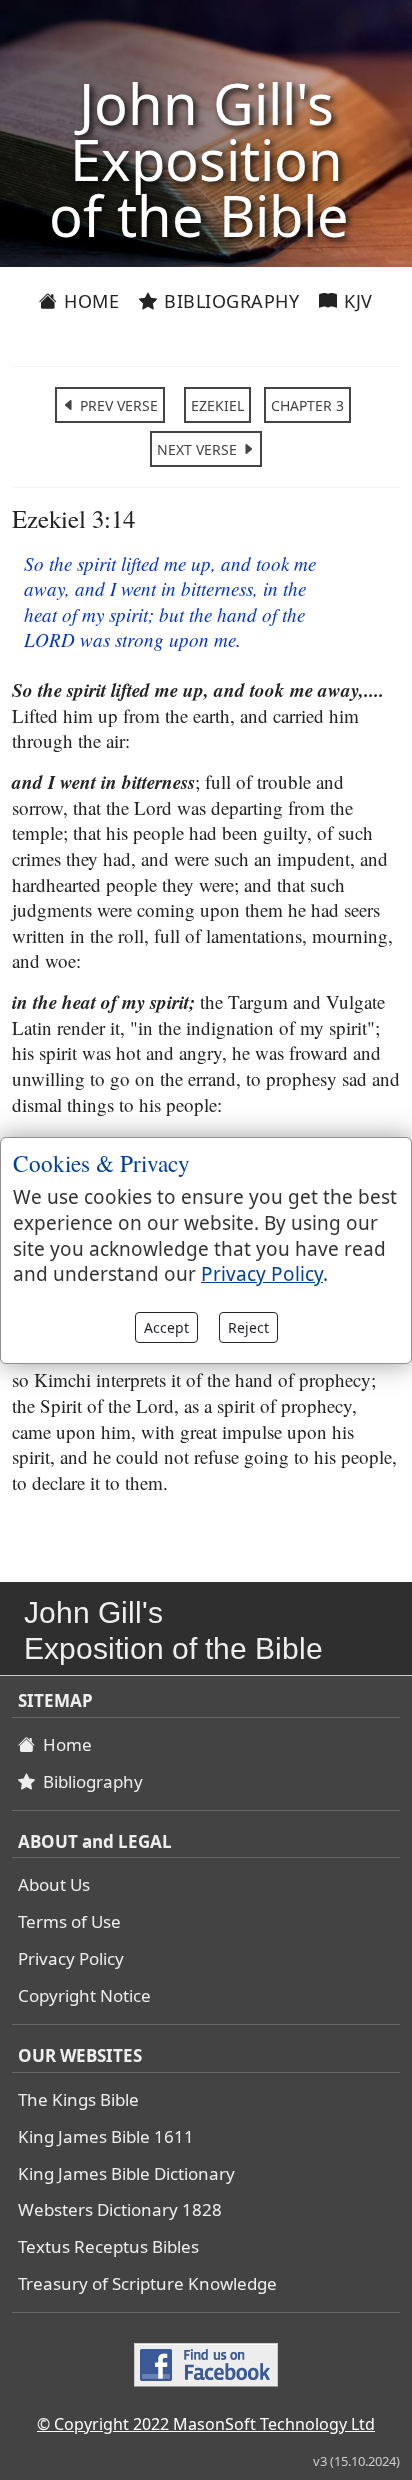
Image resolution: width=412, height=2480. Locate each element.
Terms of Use (69, 1921)
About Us (54, 1884)
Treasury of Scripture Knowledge (147, 2283)
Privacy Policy (71, 1958)
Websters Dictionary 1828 (120, 2209)
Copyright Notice (84, 1995)
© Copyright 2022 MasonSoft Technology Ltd (206, 2424)
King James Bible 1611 (106, 2136)
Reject (248, 1327)
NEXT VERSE (199, 449)
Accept (166, 1327)
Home (89, 301)
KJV (356, 301)
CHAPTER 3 (307, 405)
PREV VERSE (117, 405)
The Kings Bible (78, 2099)
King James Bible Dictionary (126, 2173)
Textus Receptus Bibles (108, 2246)
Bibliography (229, 301)
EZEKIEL (217, 405)
